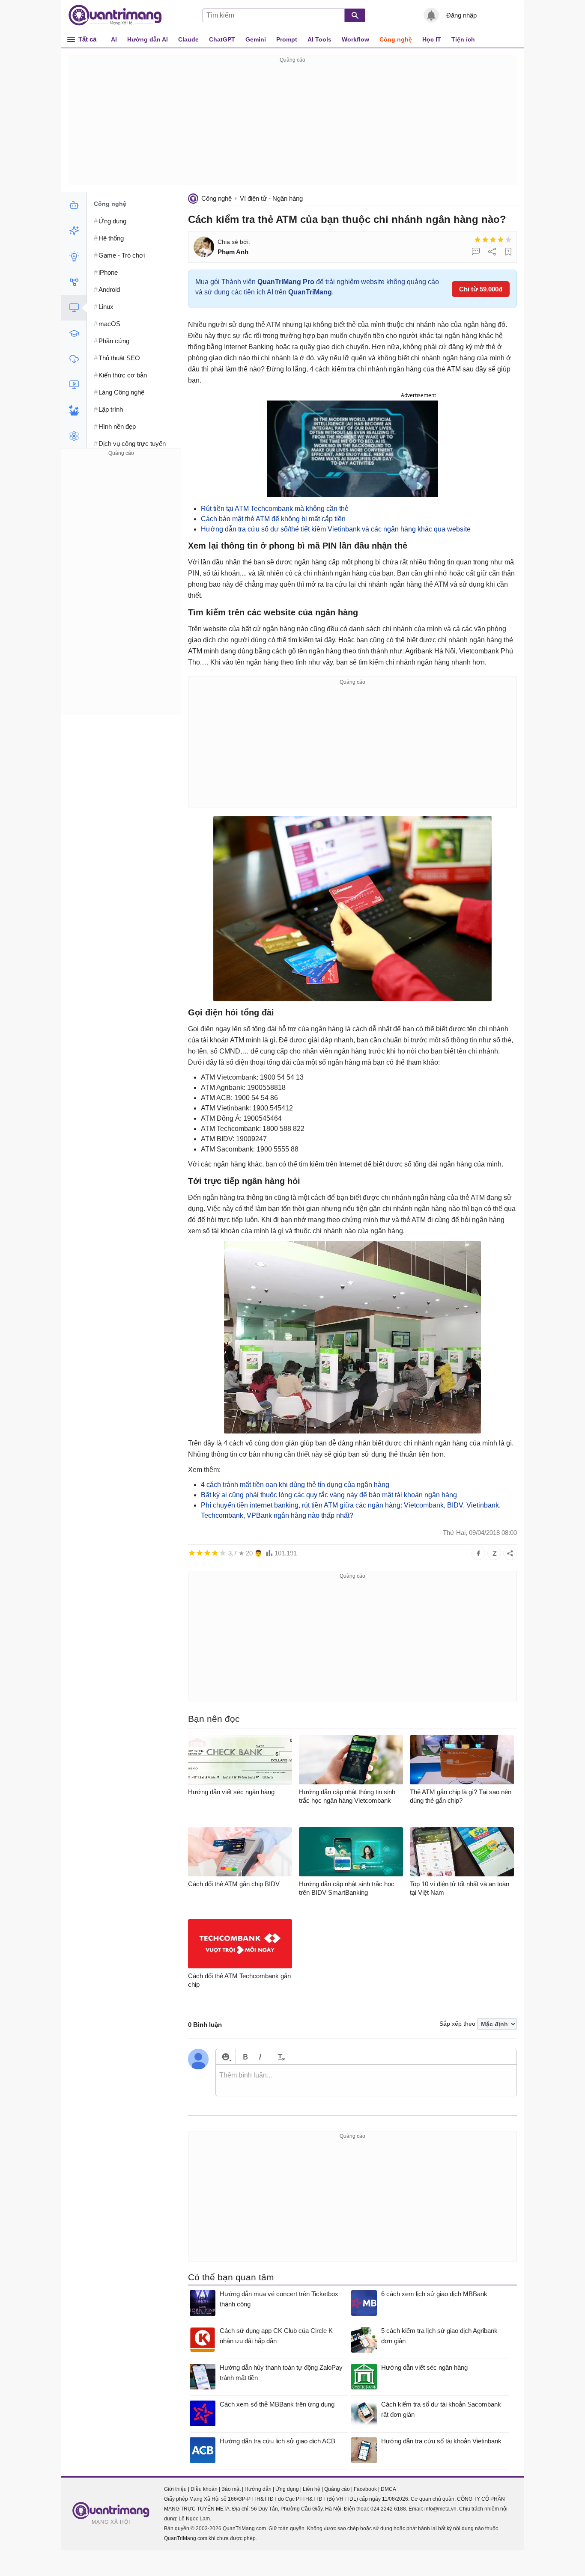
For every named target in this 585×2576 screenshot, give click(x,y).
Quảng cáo (337, 2489)
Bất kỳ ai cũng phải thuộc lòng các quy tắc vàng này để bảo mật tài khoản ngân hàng (329, 1495)
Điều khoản (204, 2489)
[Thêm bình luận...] (366, 2080)
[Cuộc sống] (74, 410)
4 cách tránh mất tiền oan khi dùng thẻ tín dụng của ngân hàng (295, 1485)
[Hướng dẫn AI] (74, 256)
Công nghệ (396, 39)
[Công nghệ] (74, 308)
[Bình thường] (493, 240)
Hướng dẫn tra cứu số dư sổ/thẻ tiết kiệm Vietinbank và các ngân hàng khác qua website (336, 529)
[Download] (74, 359)
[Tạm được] (485, 240)
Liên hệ (312, 2489)
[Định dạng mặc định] (280, 2057)
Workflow (355, 39)
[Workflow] (74, 282)
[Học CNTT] (74, 333)
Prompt (287, 39)
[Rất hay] (508, 240)
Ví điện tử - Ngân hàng (271, 198)
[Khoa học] (74, 436)
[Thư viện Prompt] (74, 231)
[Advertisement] (292, 125)
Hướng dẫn (258, 2489)
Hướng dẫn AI (148, 39)
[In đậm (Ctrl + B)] (245, 2057)
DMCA (388, 2489)
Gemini (256, 39)
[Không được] (478, 240)
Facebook (365, 2489)
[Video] (74, 385)
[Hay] (501, 240)
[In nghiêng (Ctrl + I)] (260, 2057)
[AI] (74, 205)
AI (114, 39)
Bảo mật (231, 2489)
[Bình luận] (476, 252)
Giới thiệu (175, 2489)
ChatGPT (222, 39)
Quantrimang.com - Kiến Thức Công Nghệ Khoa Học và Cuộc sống (119, 15)
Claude (188, 39)
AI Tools (319, 39)
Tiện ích (463, 39)
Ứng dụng (287, 2489)
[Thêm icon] (225, 2057)
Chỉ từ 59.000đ (481, 289)
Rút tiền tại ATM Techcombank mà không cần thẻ (275, 509)
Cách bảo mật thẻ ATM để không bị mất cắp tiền (273, 519)
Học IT (432, 39)
